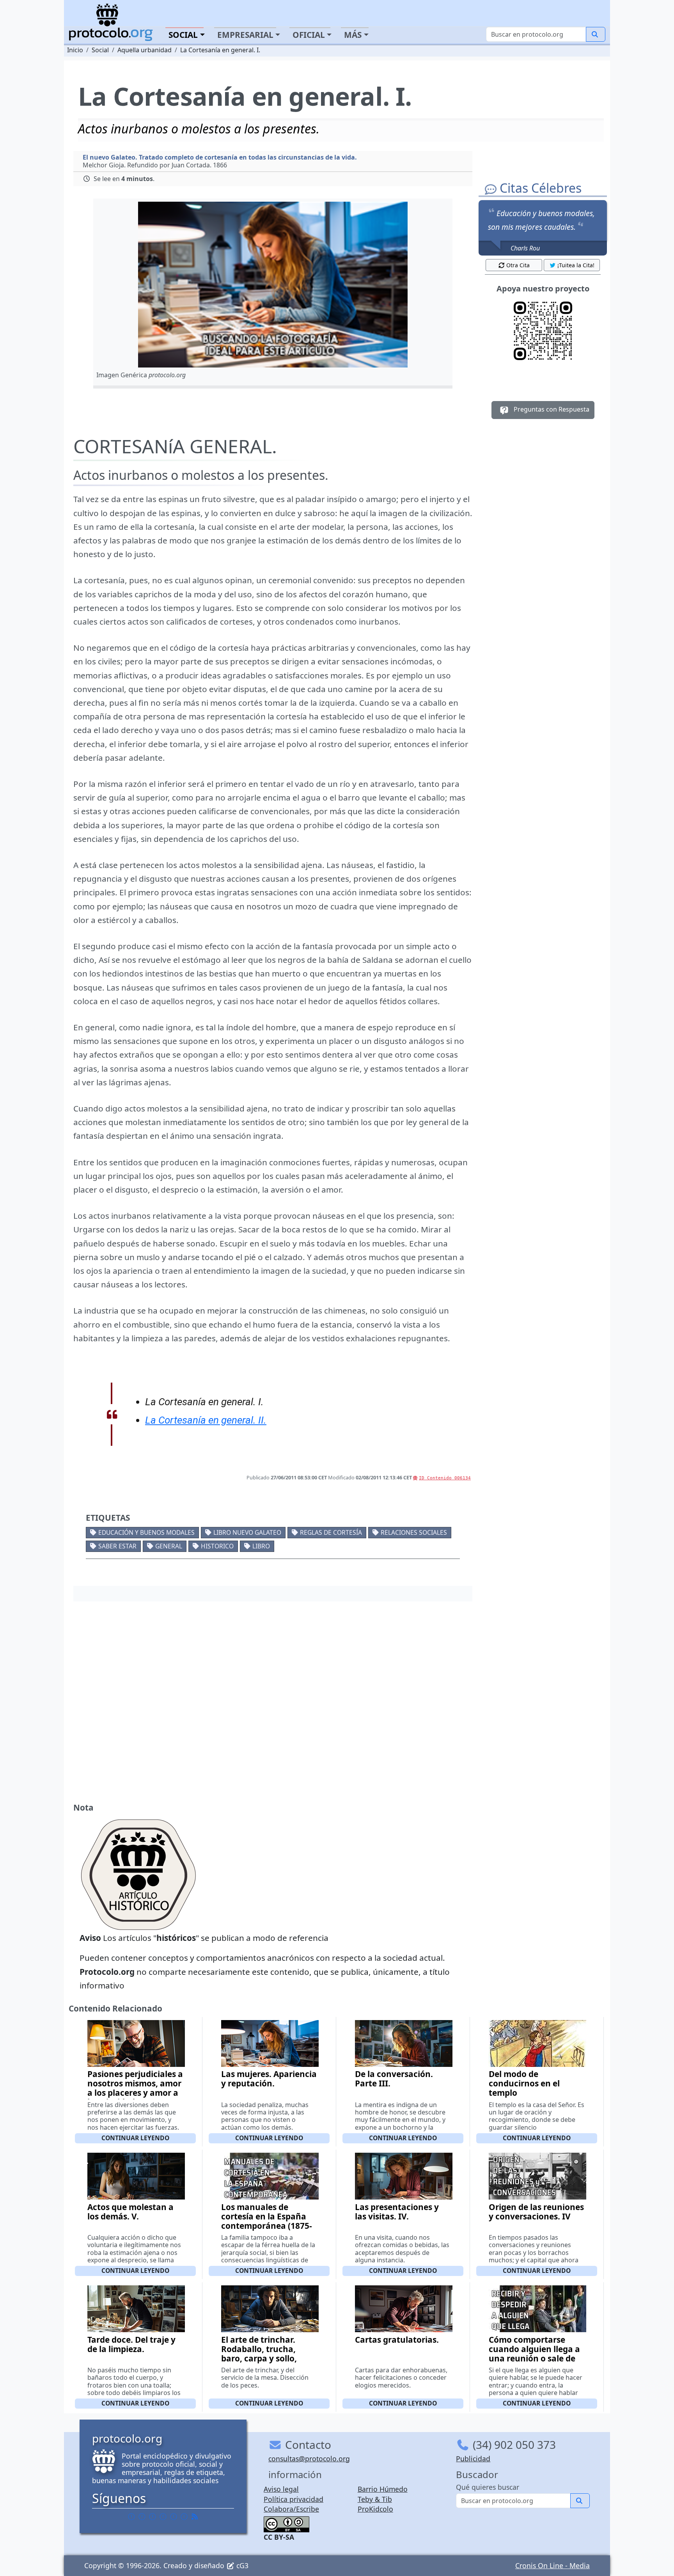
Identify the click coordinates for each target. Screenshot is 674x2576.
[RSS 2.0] (195, 2516)
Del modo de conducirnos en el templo (524, 2083)
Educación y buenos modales (146, 1532)
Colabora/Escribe (291, 2509)
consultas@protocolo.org (309, 2459)
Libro (261, 1546)
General (169, 1546)
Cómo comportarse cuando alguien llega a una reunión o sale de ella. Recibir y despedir (534, 2354)
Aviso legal (281, 2489)
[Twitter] (142, 2516)
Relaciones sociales (414, 1532)
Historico (217, 1546)
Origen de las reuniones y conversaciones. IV (536, 2212)
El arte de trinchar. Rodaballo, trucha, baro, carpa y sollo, (259, 2349)
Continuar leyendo (135, 2138)
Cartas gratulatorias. (397, 2340)
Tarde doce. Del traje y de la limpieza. (131, 2344)
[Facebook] (131, 2516)
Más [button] (353, 35)
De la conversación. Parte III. (394, 2079)
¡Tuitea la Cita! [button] (576, 265)
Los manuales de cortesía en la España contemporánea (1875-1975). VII (267, 2221)
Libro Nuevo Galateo (247, 1532)
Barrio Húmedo (383, 2489)
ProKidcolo (375, 2509)
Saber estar (117, 1546)
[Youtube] (184, 2516)
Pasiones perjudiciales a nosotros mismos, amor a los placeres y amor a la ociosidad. (135, 2088)
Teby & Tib (375, 2499)
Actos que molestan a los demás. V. (130, 2212)
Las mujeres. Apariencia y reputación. (269, 2079)
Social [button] (183, 35)
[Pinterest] (153, 2516)
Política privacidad (294, 2499)
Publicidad (473, 2459)
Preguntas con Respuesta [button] (551, 409)
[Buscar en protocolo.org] (596, 34)
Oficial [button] (309, 35)
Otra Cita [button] (518, 265)
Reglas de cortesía (331, 1532)
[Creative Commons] (286, 2523)
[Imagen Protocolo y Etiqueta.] (273, 285)
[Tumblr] (163, 2516)
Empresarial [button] (245, 35)
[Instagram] (174, 2516)
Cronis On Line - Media (553, 2565)
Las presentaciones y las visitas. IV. (397, 2212)
